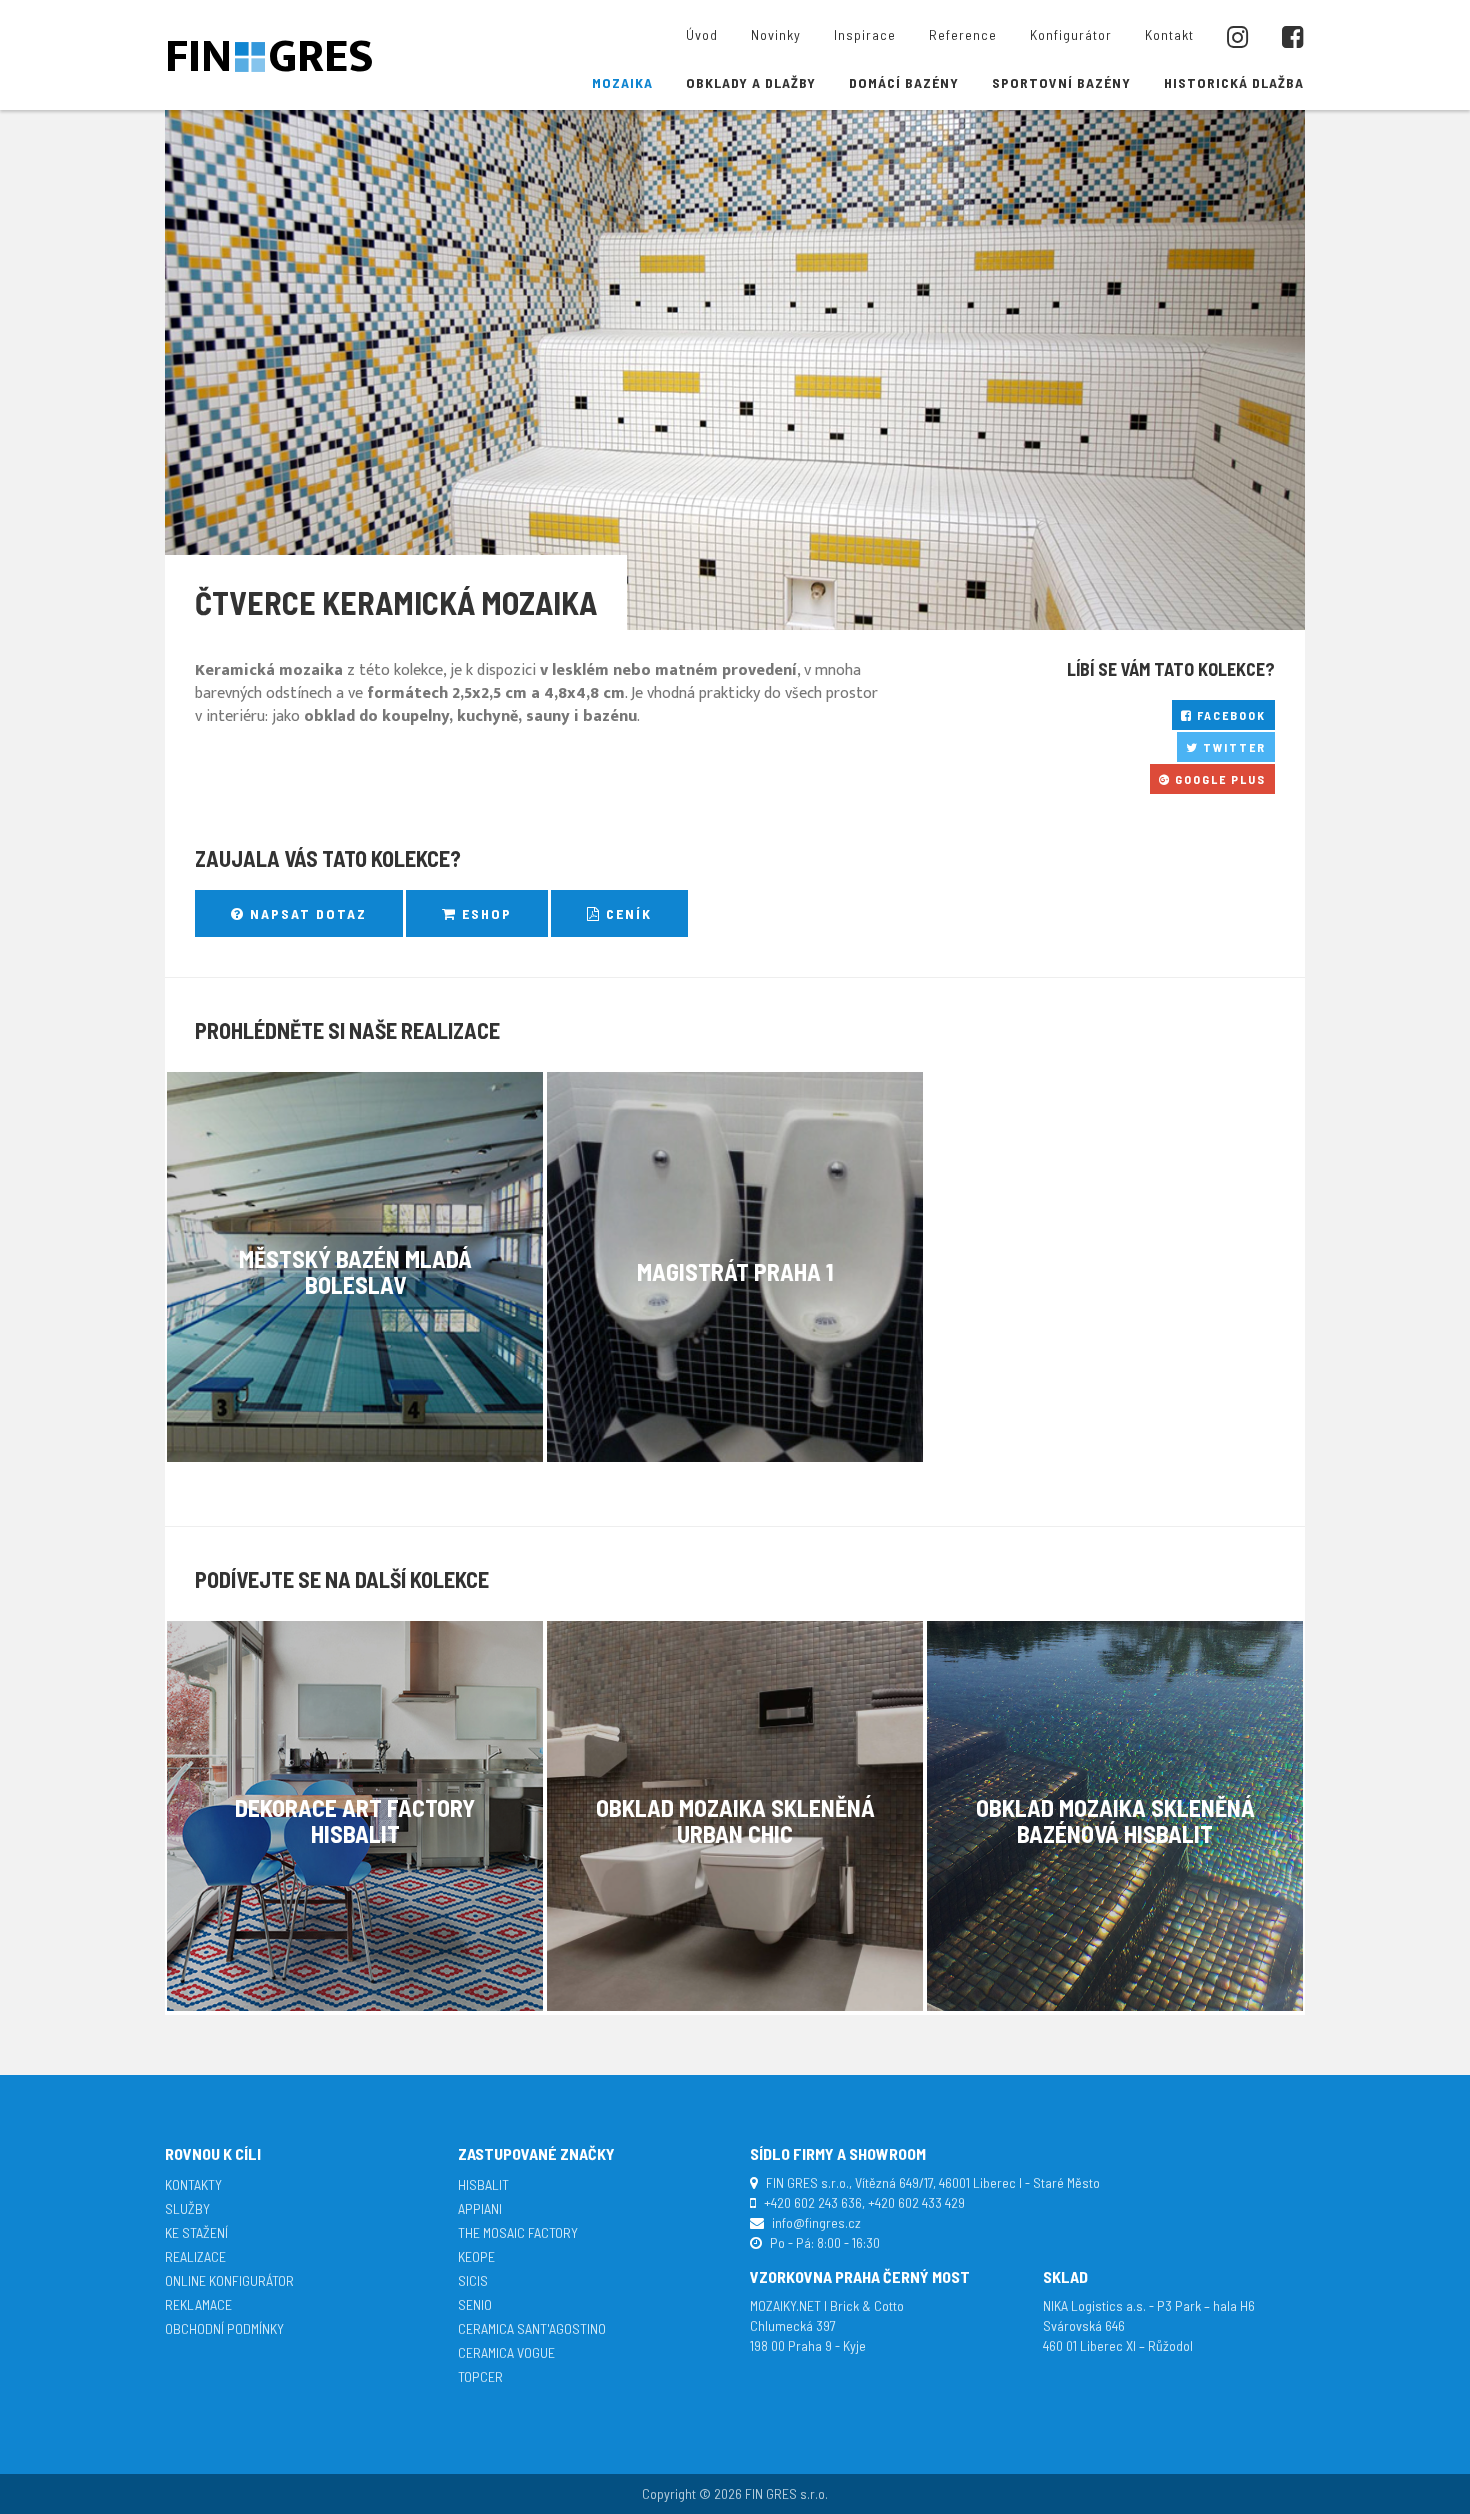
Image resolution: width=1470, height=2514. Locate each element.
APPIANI (480, 2208)
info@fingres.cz (816, 2222)
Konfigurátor (1071, 34)
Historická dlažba (1234, 82)
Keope (476, 2256)
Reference (963, 34)
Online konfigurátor (229, 2280)
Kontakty (193, 2184)
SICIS (473, 2280)
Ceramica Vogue (506, 2352)
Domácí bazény (904, 82)
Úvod (702, 34)
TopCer (480, 2376)
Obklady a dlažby (751, 82)
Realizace (195, 2256)
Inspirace (865, 34)
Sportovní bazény (1061, 82)
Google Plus (1218, 779)
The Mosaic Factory (518, 2232)
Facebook (1229, 715)
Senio (475, 2304)
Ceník (626, 913)
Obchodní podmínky (224, 2328)
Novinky (776, 34)
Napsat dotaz (306, 913)
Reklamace (198, 2304)
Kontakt (1169, 34)
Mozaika (622, 82)
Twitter (1232, 747)
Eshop (484, 913)
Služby (187, 2208)
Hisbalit (483, 2184)
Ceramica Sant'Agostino (532, 2328)
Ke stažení (196, 2232)
